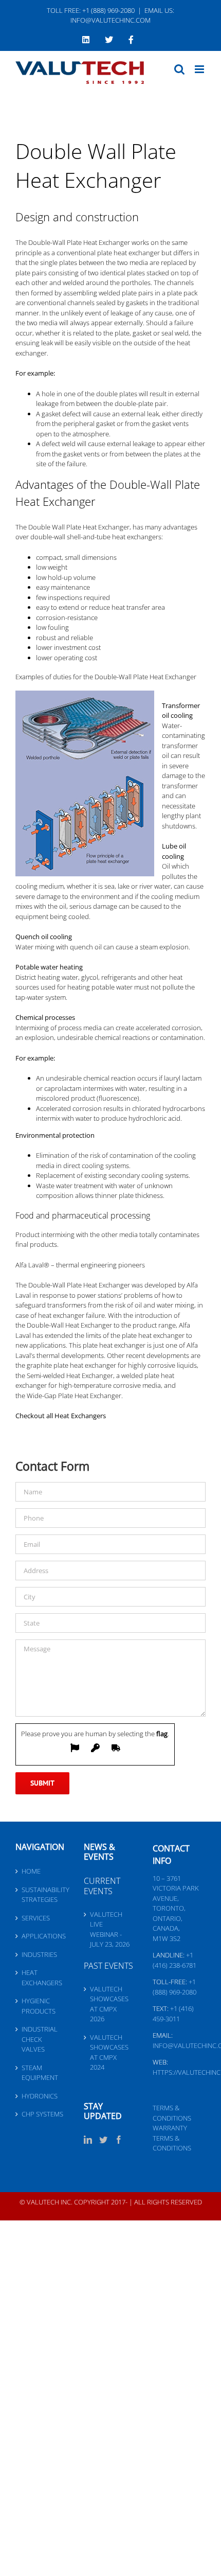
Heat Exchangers (42, 1978)
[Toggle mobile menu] (200, 69)
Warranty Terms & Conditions (172, 2138)
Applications (42, 1936)
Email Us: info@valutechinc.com (122, 15)
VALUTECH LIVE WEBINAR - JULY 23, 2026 (110, 1929)
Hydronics (40, 2096)
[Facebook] (119, 2140)
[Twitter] (103, 2140)
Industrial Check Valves (40, 2039)
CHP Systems (42, 2114)
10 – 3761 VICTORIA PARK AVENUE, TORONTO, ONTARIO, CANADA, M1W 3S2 (176, 1908)
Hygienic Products (39, 2006)
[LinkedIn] (88, 2140)
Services (36, 1918)
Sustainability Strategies (42, 1895)
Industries (39, 1954)
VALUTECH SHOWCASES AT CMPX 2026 (109, 2004)
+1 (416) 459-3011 (173, 2014)
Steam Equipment (40, 2073)
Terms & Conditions (172, 2113)
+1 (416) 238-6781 (174, 1960)
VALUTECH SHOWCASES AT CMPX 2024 (109, 2052)
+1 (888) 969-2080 (174, 1987)
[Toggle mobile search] (179, 69)
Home (31, 1871)
